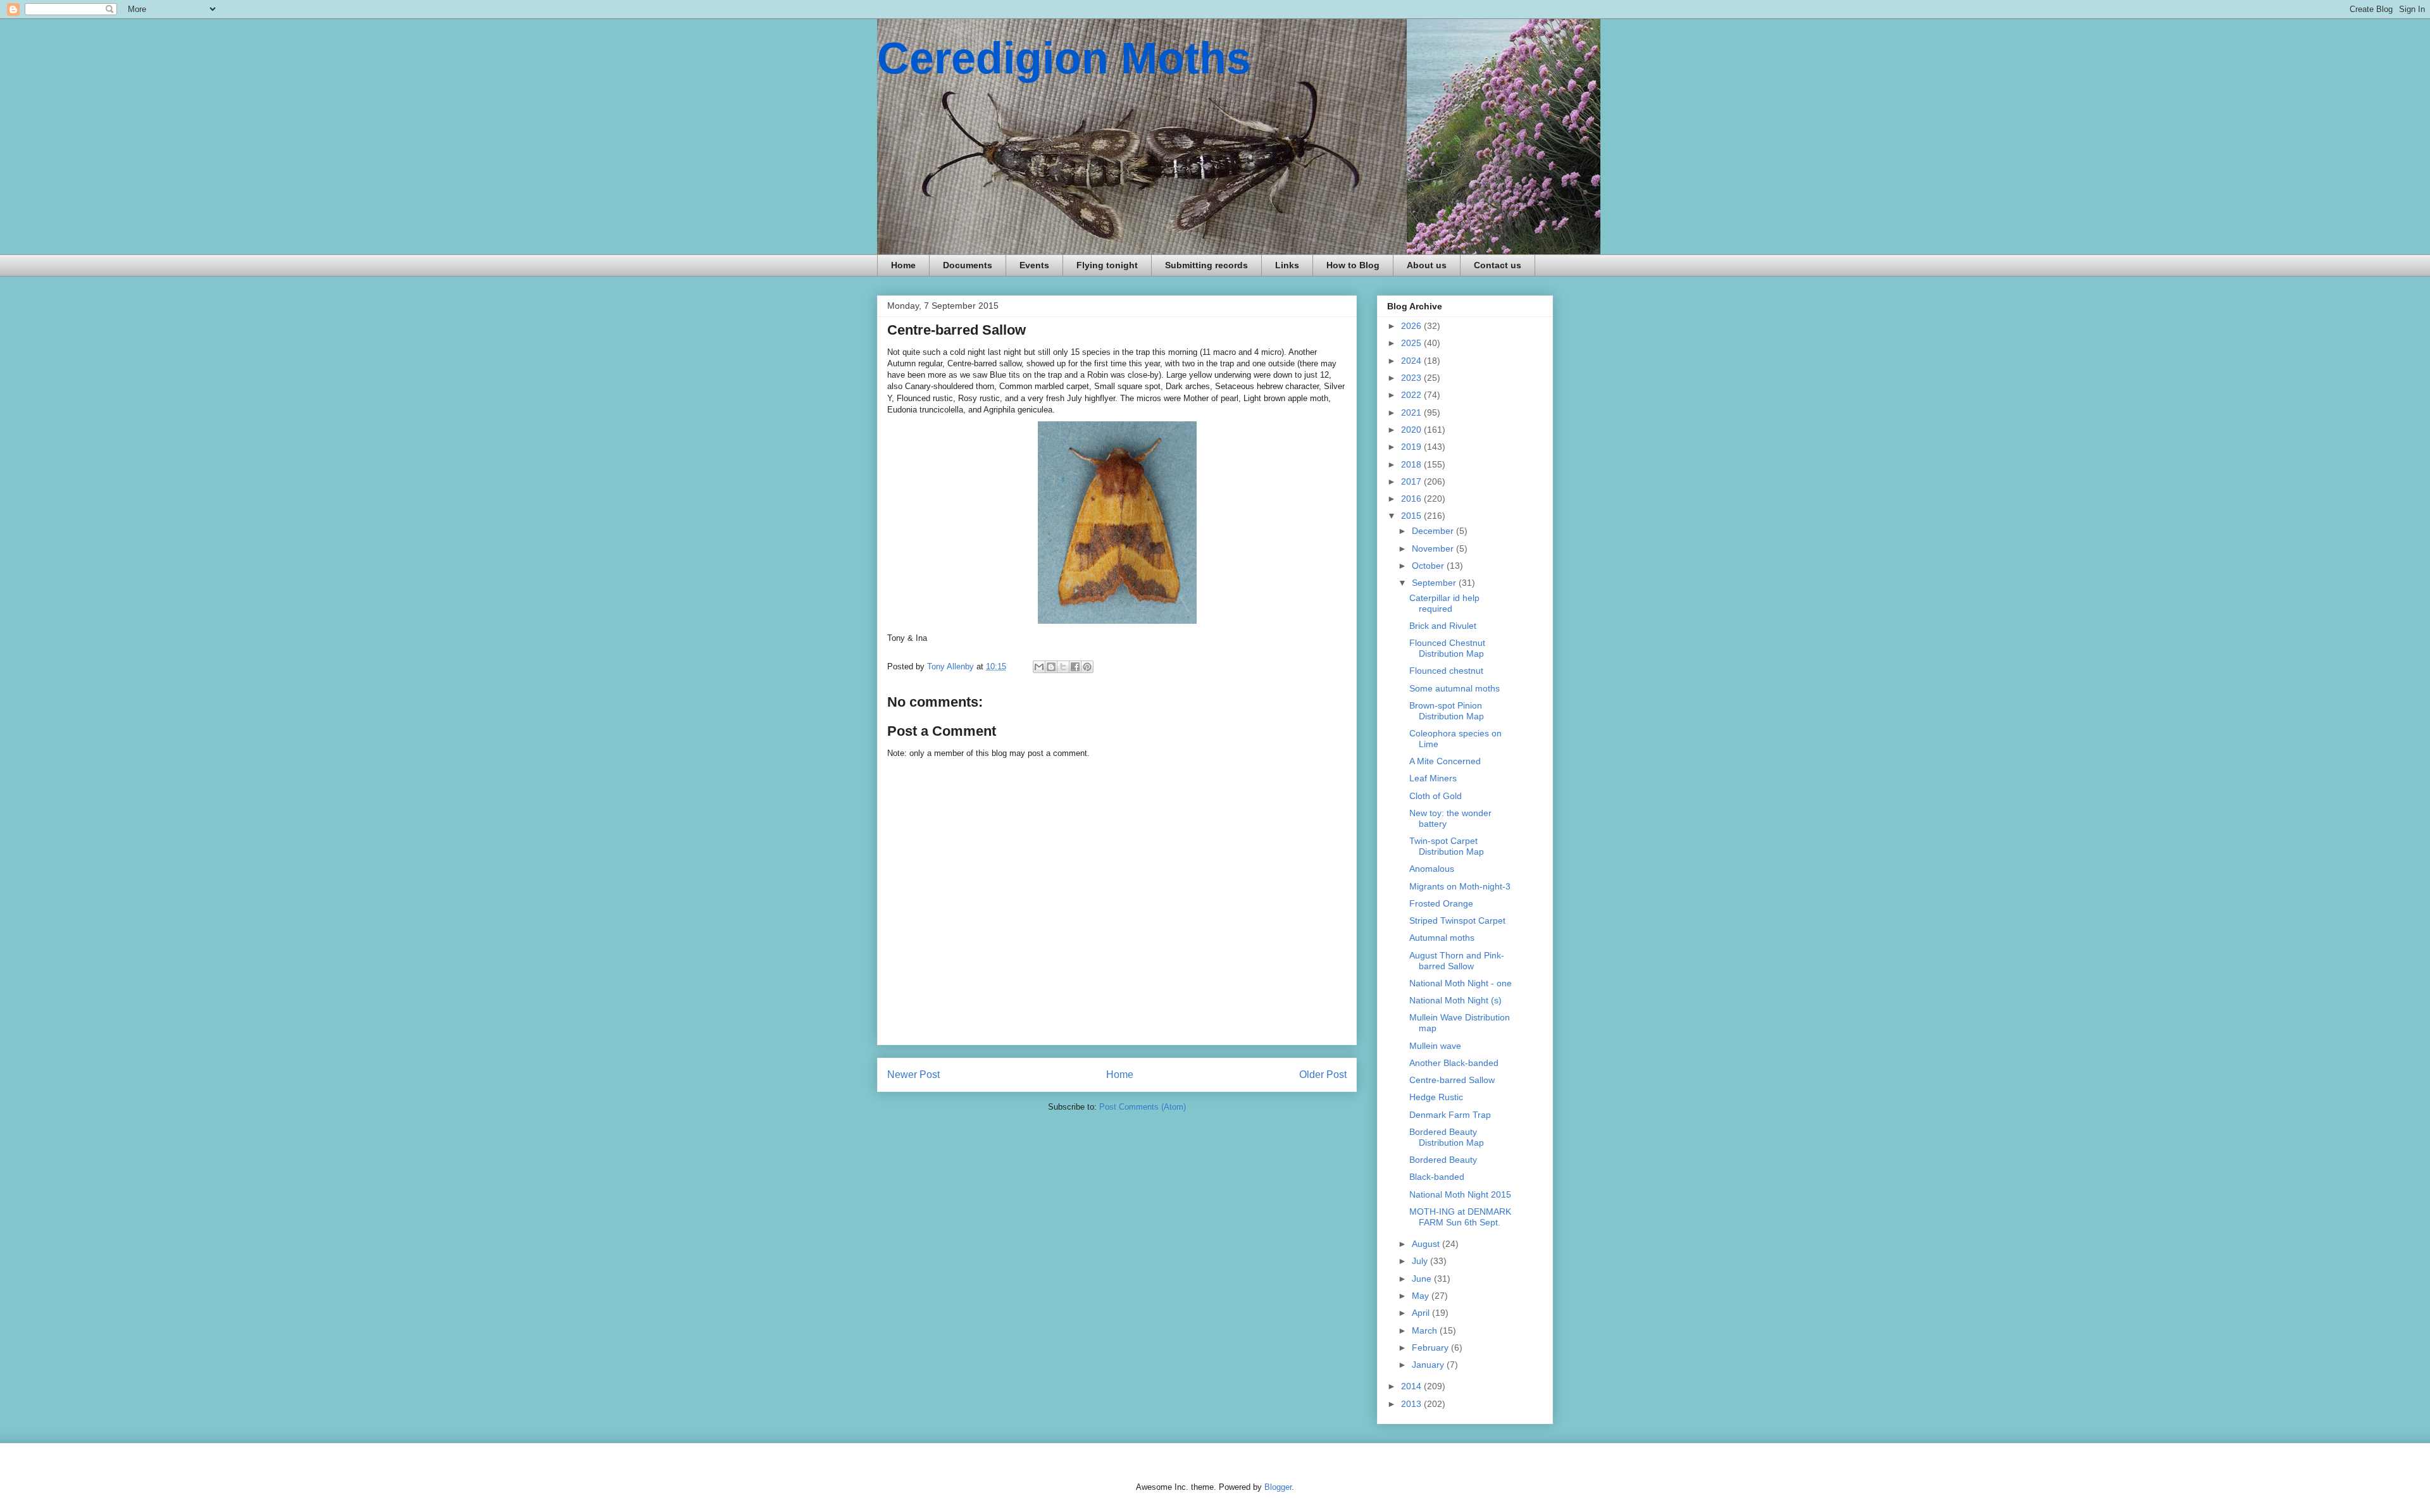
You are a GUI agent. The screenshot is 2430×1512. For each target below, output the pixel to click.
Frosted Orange (1441, 903)
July (1421, 1261)
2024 (1412, 361)
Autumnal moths (1442, 938)
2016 (1412, 499)
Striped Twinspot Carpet (1457, 920)
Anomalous (1432, 869)
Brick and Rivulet (1443, 626)
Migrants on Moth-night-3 (1460, 886)
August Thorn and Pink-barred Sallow (1457, 961)
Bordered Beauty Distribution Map (1447, 1137)
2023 (1412, 378)
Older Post (1323, 1075)
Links (1287, 265)
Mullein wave (1435, 1046)
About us (1427, 265)
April (1422, 1313)
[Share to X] (1063, 667)
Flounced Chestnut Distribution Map (1447, 648)
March (1426, 1330)
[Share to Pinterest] (1087, 667)
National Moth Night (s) (1455, 1000)
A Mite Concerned (1445, 761)
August (1427, 1244)
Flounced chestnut (1446, 671)
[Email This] (1039, 667)
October (1429, 566)
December (1434, 531)
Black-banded (1437, 1177)
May (1422, 1296)
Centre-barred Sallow (1452, 1080)
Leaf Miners (1433, 778)
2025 (1412, 343)
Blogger (1278, 1487)
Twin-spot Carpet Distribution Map (1447, 846)
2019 (1412, 447)
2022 (1412, 395)
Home (903, 265)
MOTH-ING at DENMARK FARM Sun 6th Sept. (1460, 1217)
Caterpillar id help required (1444, 603)
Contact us (1498, 265)
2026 (1412, 326)
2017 (1412, 481)
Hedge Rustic (1436, 1097)
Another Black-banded (1454, 1063)
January (1429, 1365)
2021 (1412, 412)
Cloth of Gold (1436, 796)
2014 (1412, 1386)
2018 (1412, 464)
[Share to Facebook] (1075, 667)
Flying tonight (1107, 265)
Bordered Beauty (1443, 1160)
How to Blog (1353, 265)
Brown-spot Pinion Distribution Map (1447, 711)
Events (1034, 265)
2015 (1412, 516)
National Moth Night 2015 (1460, 1194)
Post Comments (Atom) (1143, 1107)
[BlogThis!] (1051, 667)
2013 (1412, 1404)
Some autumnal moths (1455, 688)
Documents (968, 265)
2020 (1412, 430)
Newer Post (913, 1075)
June (1423, 1279)
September (1435, 583)
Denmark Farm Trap (1450, 1115)
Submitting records (1206, 265)
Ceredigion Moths (1064, 58)
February (1431, 1348)
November (1434, 548)
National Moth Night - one (1461, 983)
